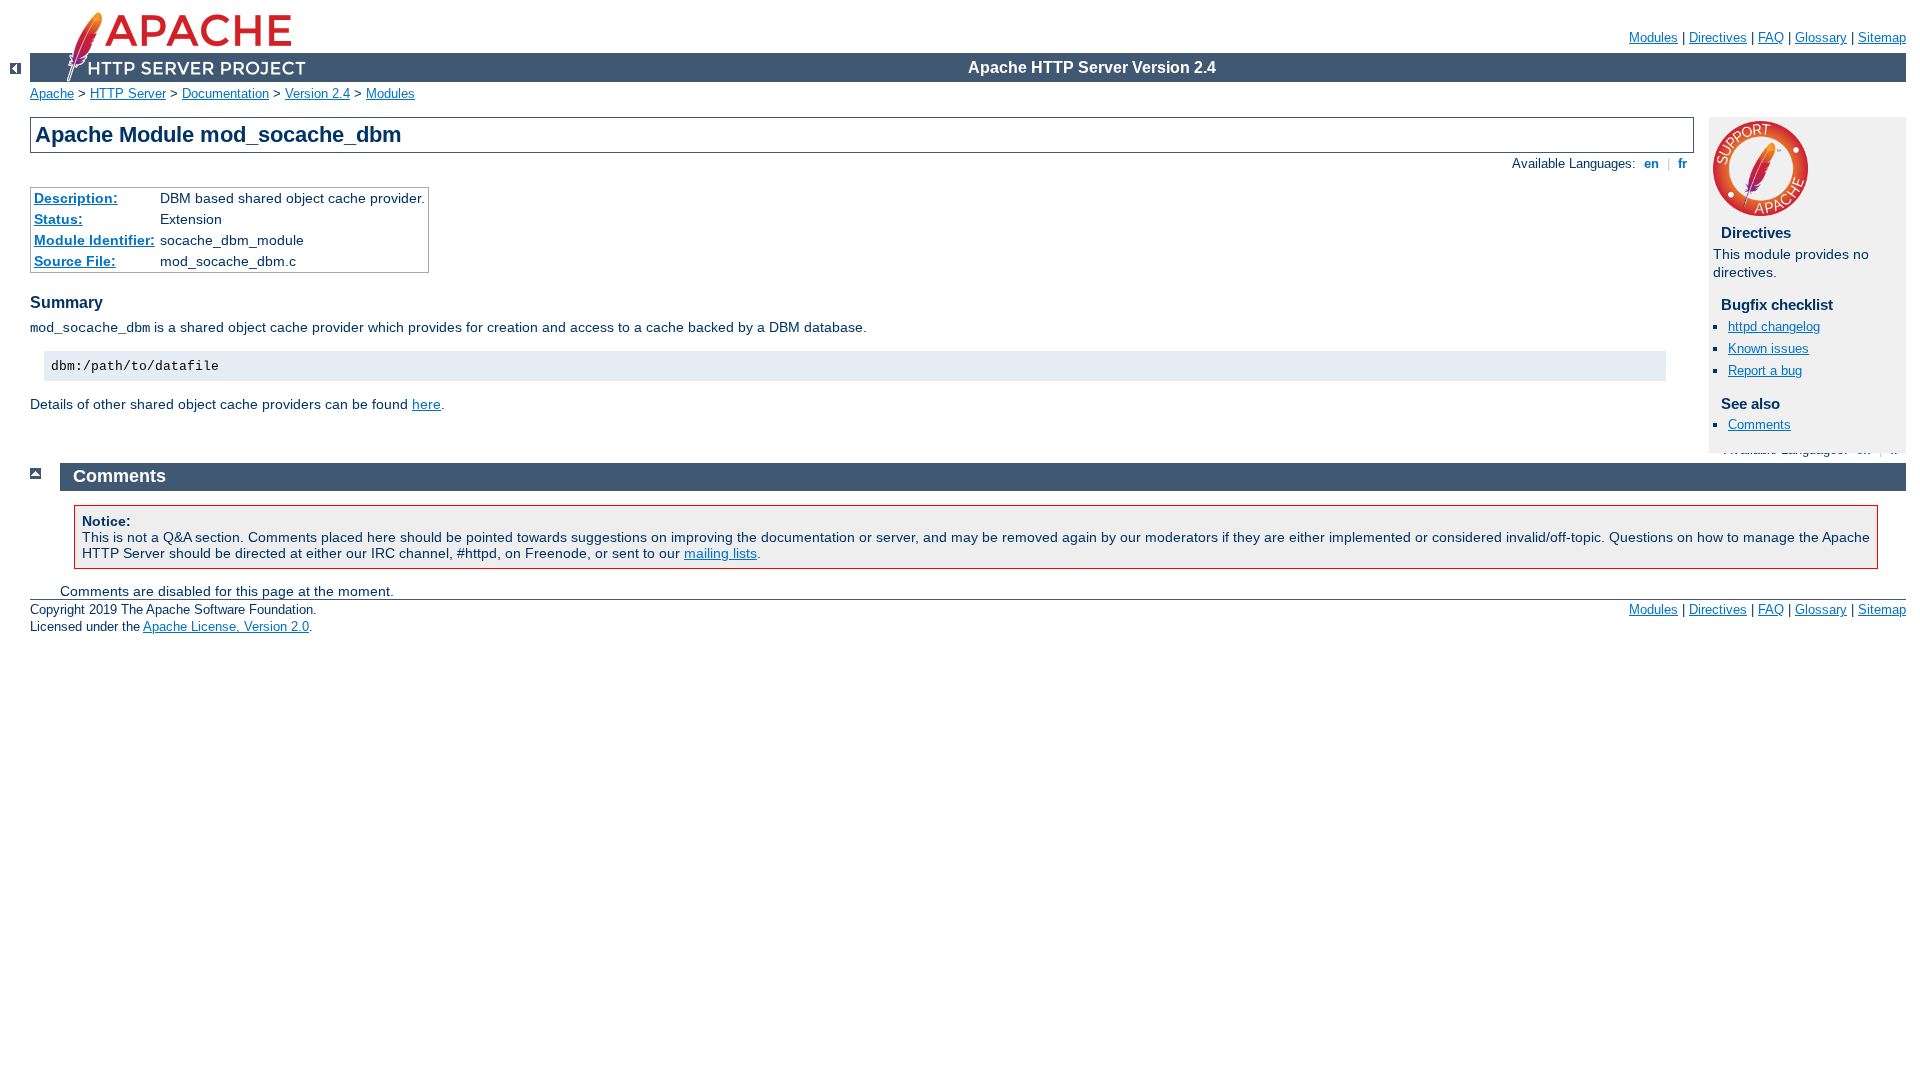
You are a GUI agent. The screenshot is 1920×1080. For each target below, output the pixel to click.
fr (1682, 163)
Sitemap (1882, 37)
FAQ (1771, 37)
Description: (76, 198)
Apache (52, 93)
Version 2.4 (317, 93)
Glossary (1821, 37)
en (1651, 163)
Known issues (1768, 348)
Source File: (75, 261)
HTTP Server (128, 93)
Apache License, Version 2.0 (226, 626)
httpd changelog (1774, 326)
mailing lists (720, 553)
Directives (1718, 37)
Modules (1653, 37)
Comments (1759, 424)
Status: (58, 219)
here (426, 404)
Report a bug (1765, 370)
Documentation (225, 93)
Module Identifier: (94, 240)
